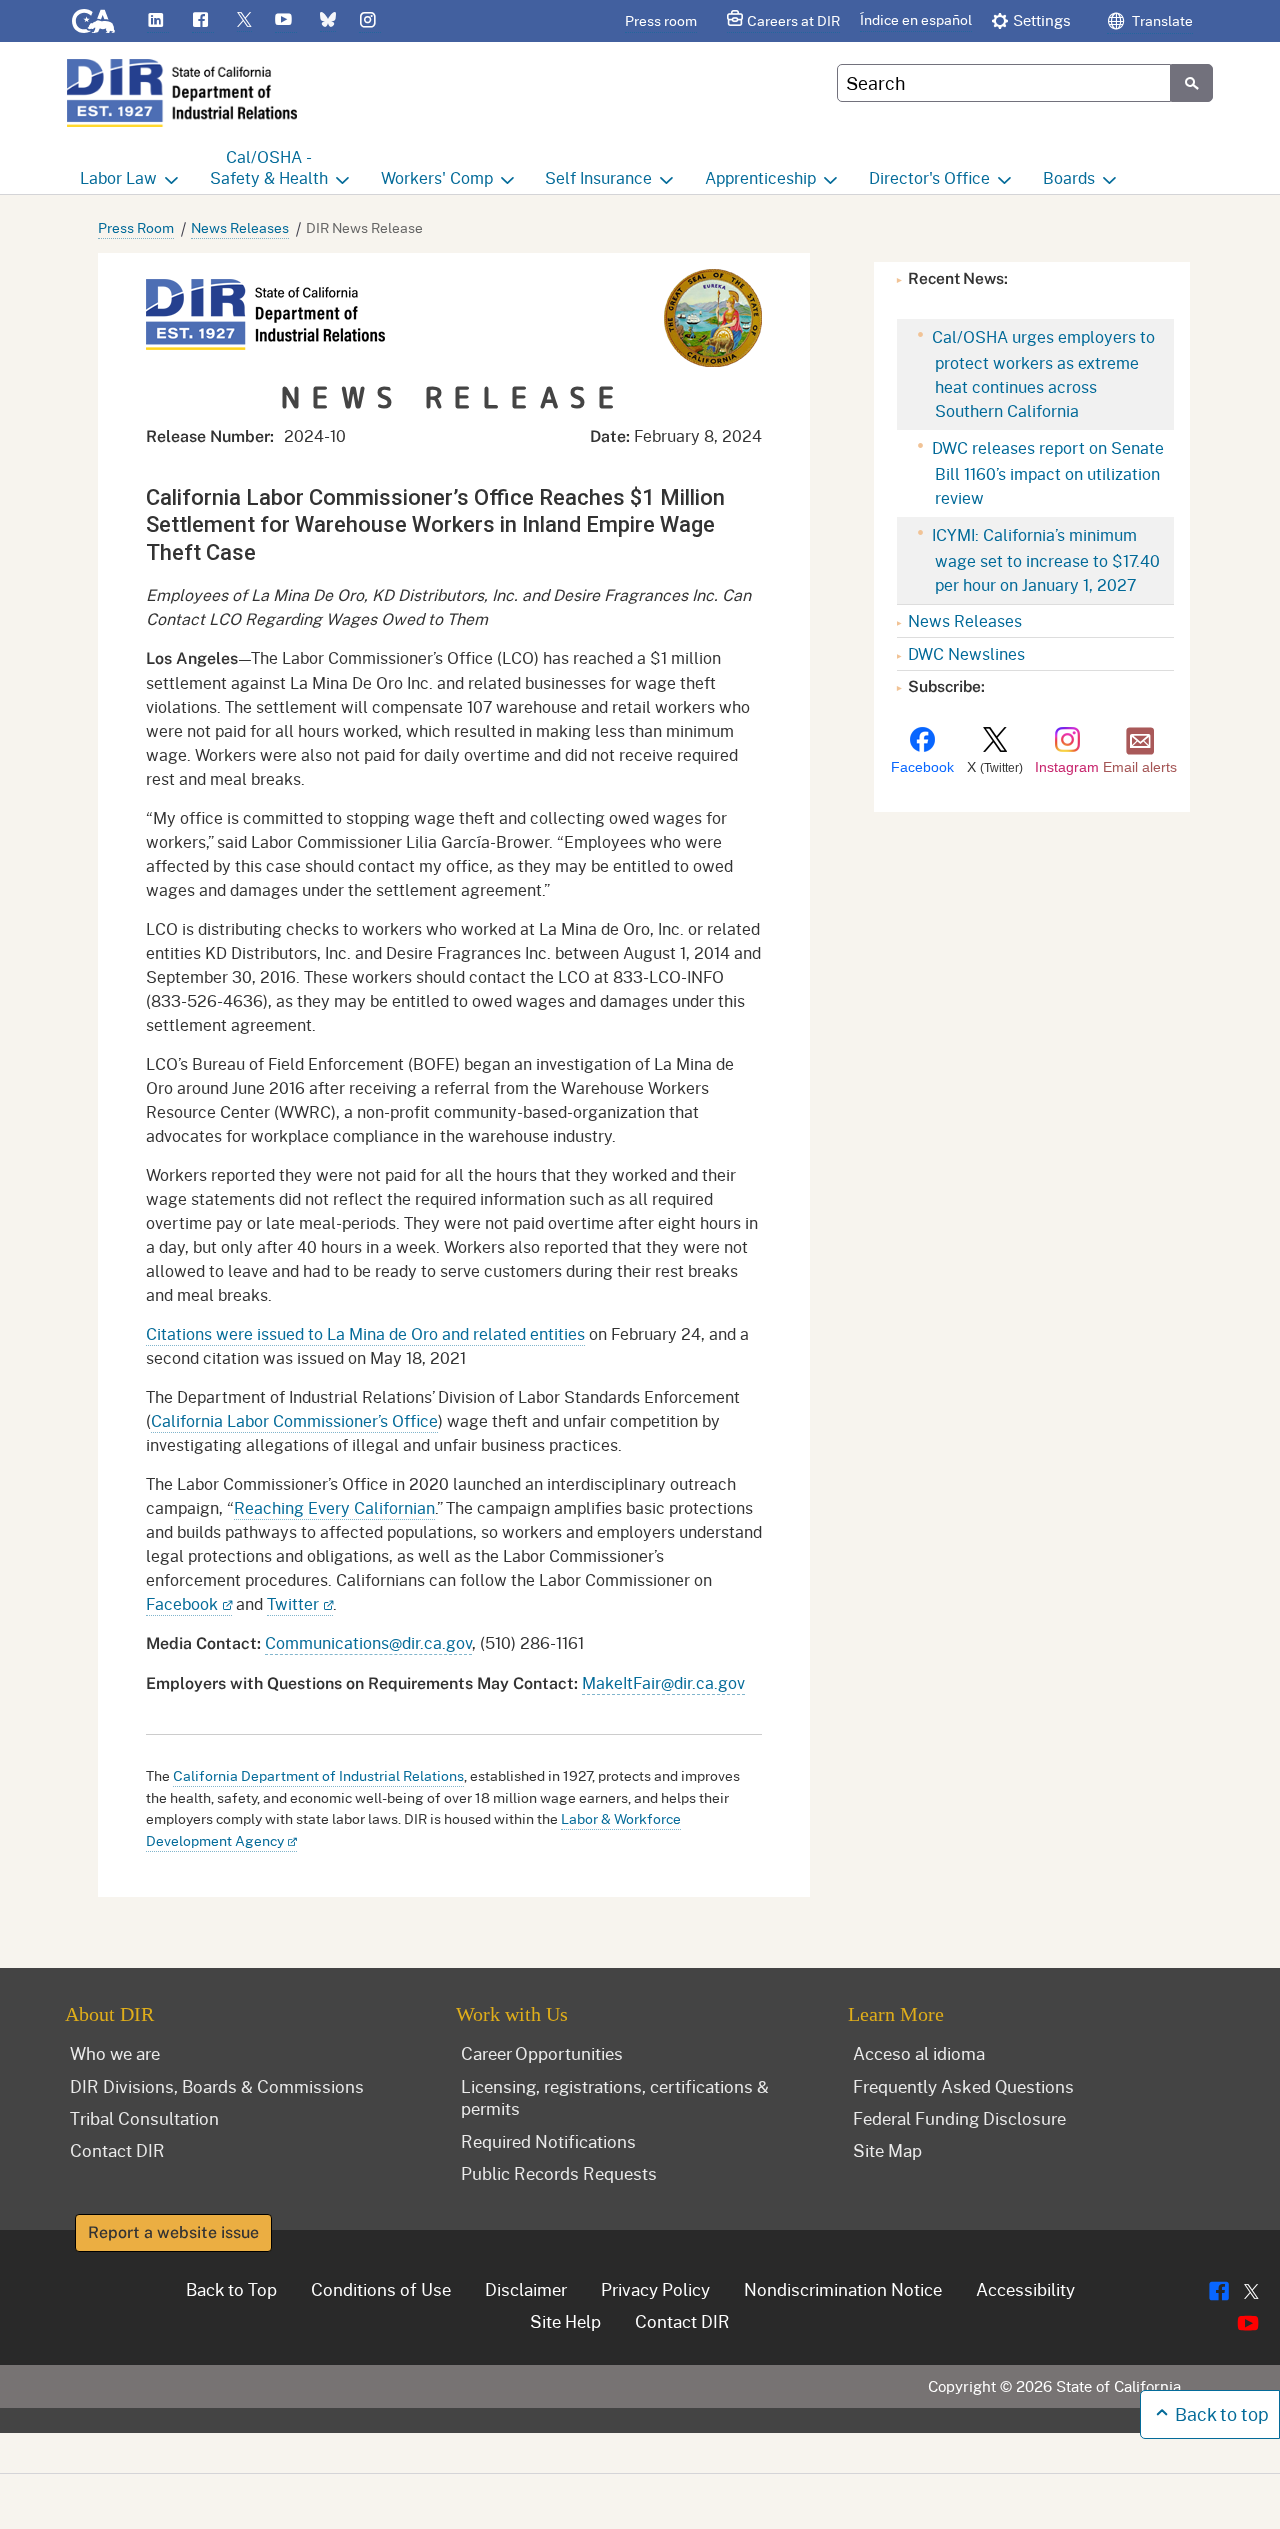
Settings (1042, 20)
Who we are (115, 2053)
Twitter (293, 1603)
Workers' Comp (437, 177)
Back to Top (231, 2289)
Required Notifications (548, 2141)
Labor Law (118, 177)
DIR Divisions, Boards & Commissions (217, 2086)
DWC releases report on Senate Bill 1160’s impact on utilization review (1046, 472)
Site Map (887, 2150)
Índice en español (916, 19)
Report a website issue (173, 2232)
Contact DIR (117, 2150)
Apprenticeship (760, 177)
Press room (661, 20)
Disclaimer (526, 2289)
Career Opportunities (542, 2053)
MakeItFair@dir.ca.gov (663, 1682)
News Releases (240, 227)
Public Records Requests (559, 2173)
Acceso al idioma (919, 2053)
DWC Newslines (966, 653)
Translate (1161, 20)
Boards (1069, 177)
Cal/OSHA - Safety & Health (269, 167)
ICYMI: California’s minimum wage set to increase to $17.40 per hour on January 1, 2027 (1044, 559)
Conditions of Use (381, 2289)
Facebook (182, 1603)
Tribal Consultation (144, 2118)
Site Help (565, 2321)
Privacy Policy (655, 2289)
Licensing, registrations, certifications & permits (615, 2097)
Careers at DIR (793, 20)
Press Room (136, 227)
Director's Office (929, 177)
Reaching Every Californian (334, 1507)
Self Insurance (598, 177)
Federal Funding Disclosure (959, 2118)
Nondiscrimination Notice (843, 2289)
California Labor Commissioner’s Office (294, 1420)
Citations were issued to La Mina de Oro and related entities (365, 1333)
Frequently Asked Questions (963, 2086)
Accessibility (1025, 2289)
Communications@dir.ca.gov (368, 1642)
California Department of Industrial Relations (318, 1775)
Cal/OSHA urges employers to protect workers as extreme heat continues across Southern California (1041, 373)
